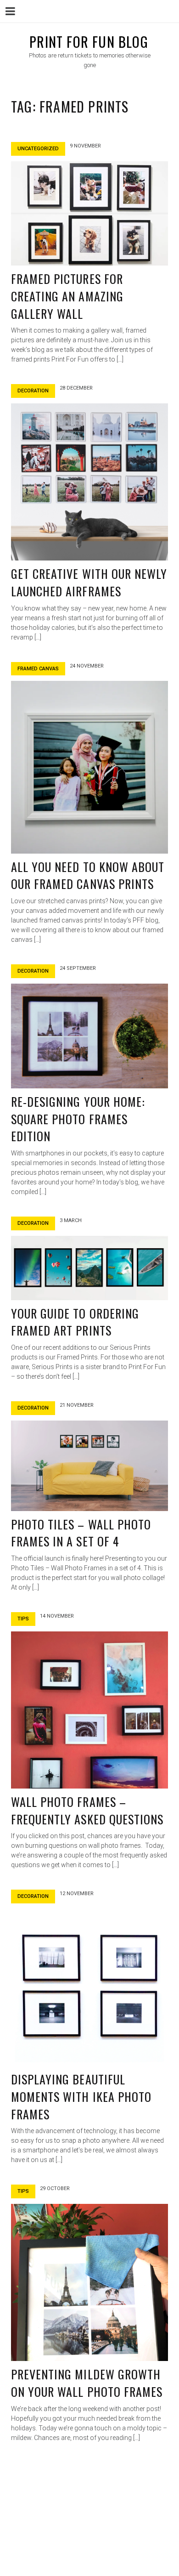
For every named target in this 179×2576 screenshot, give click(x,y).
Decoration (33, 391)
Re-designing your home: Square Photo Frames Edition (78, 1119)
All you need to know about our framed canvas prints (88, 875)
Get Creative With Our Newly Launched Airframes (89, 582)
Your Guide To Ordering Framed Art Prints (75, 1322)
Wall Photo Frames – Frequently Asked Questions (87, 1810)
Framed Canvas (38, 669)
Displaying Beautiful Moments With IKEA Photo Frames (81, 2096)
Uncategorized (38, 149)
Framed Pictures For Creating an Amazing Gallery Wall (67, 296)
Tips (23, 1619)
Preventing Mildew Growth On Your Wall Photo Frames (87, 2383)
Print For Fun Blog (89, 42)
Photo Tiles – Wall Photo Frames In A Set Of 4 (81, 1533)
